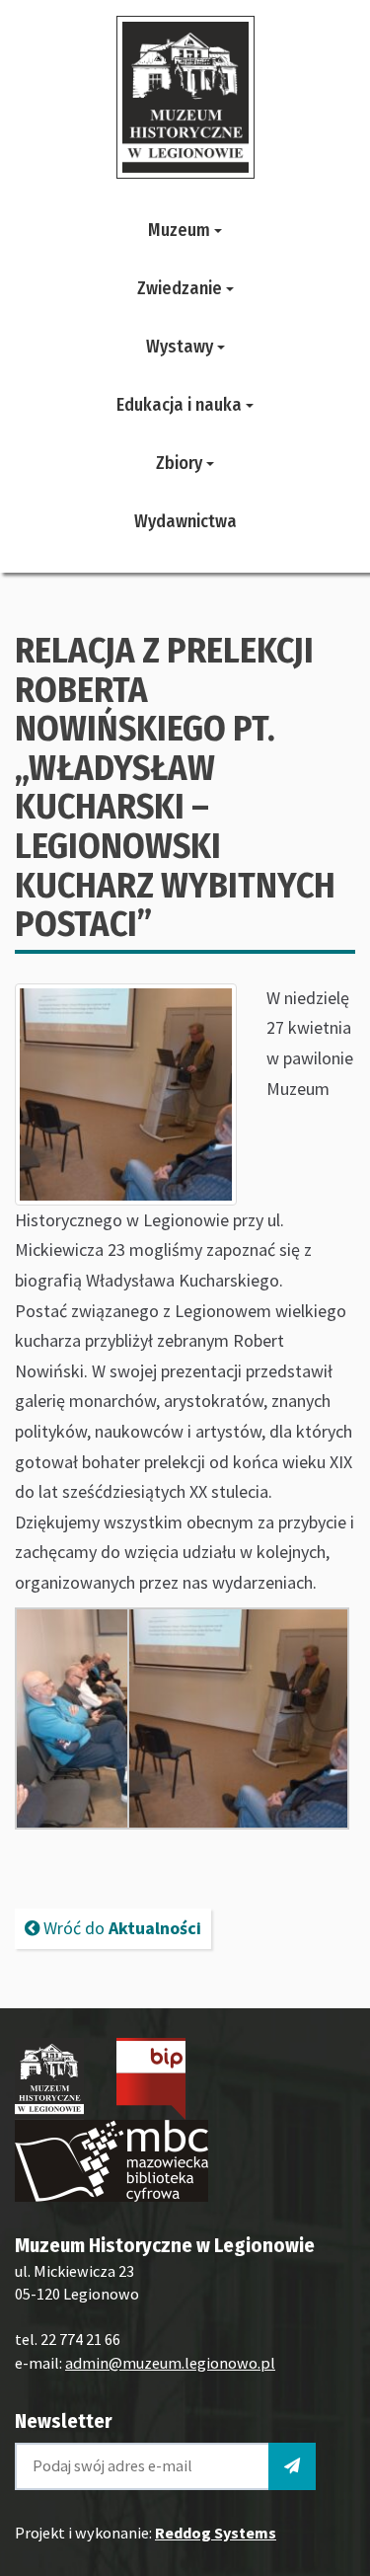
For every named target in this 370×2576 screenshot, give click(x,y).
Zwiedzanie (182, 288)
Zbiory (181, 463)
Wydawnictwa (185, 521)
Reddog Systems (216, 2533)
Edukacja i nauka (181, 405)
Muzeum (181, 230)
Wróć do (120, 1928)
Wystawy (182, 347)
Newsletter (63, 2421)
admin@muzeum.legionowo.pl (170, 2363)
